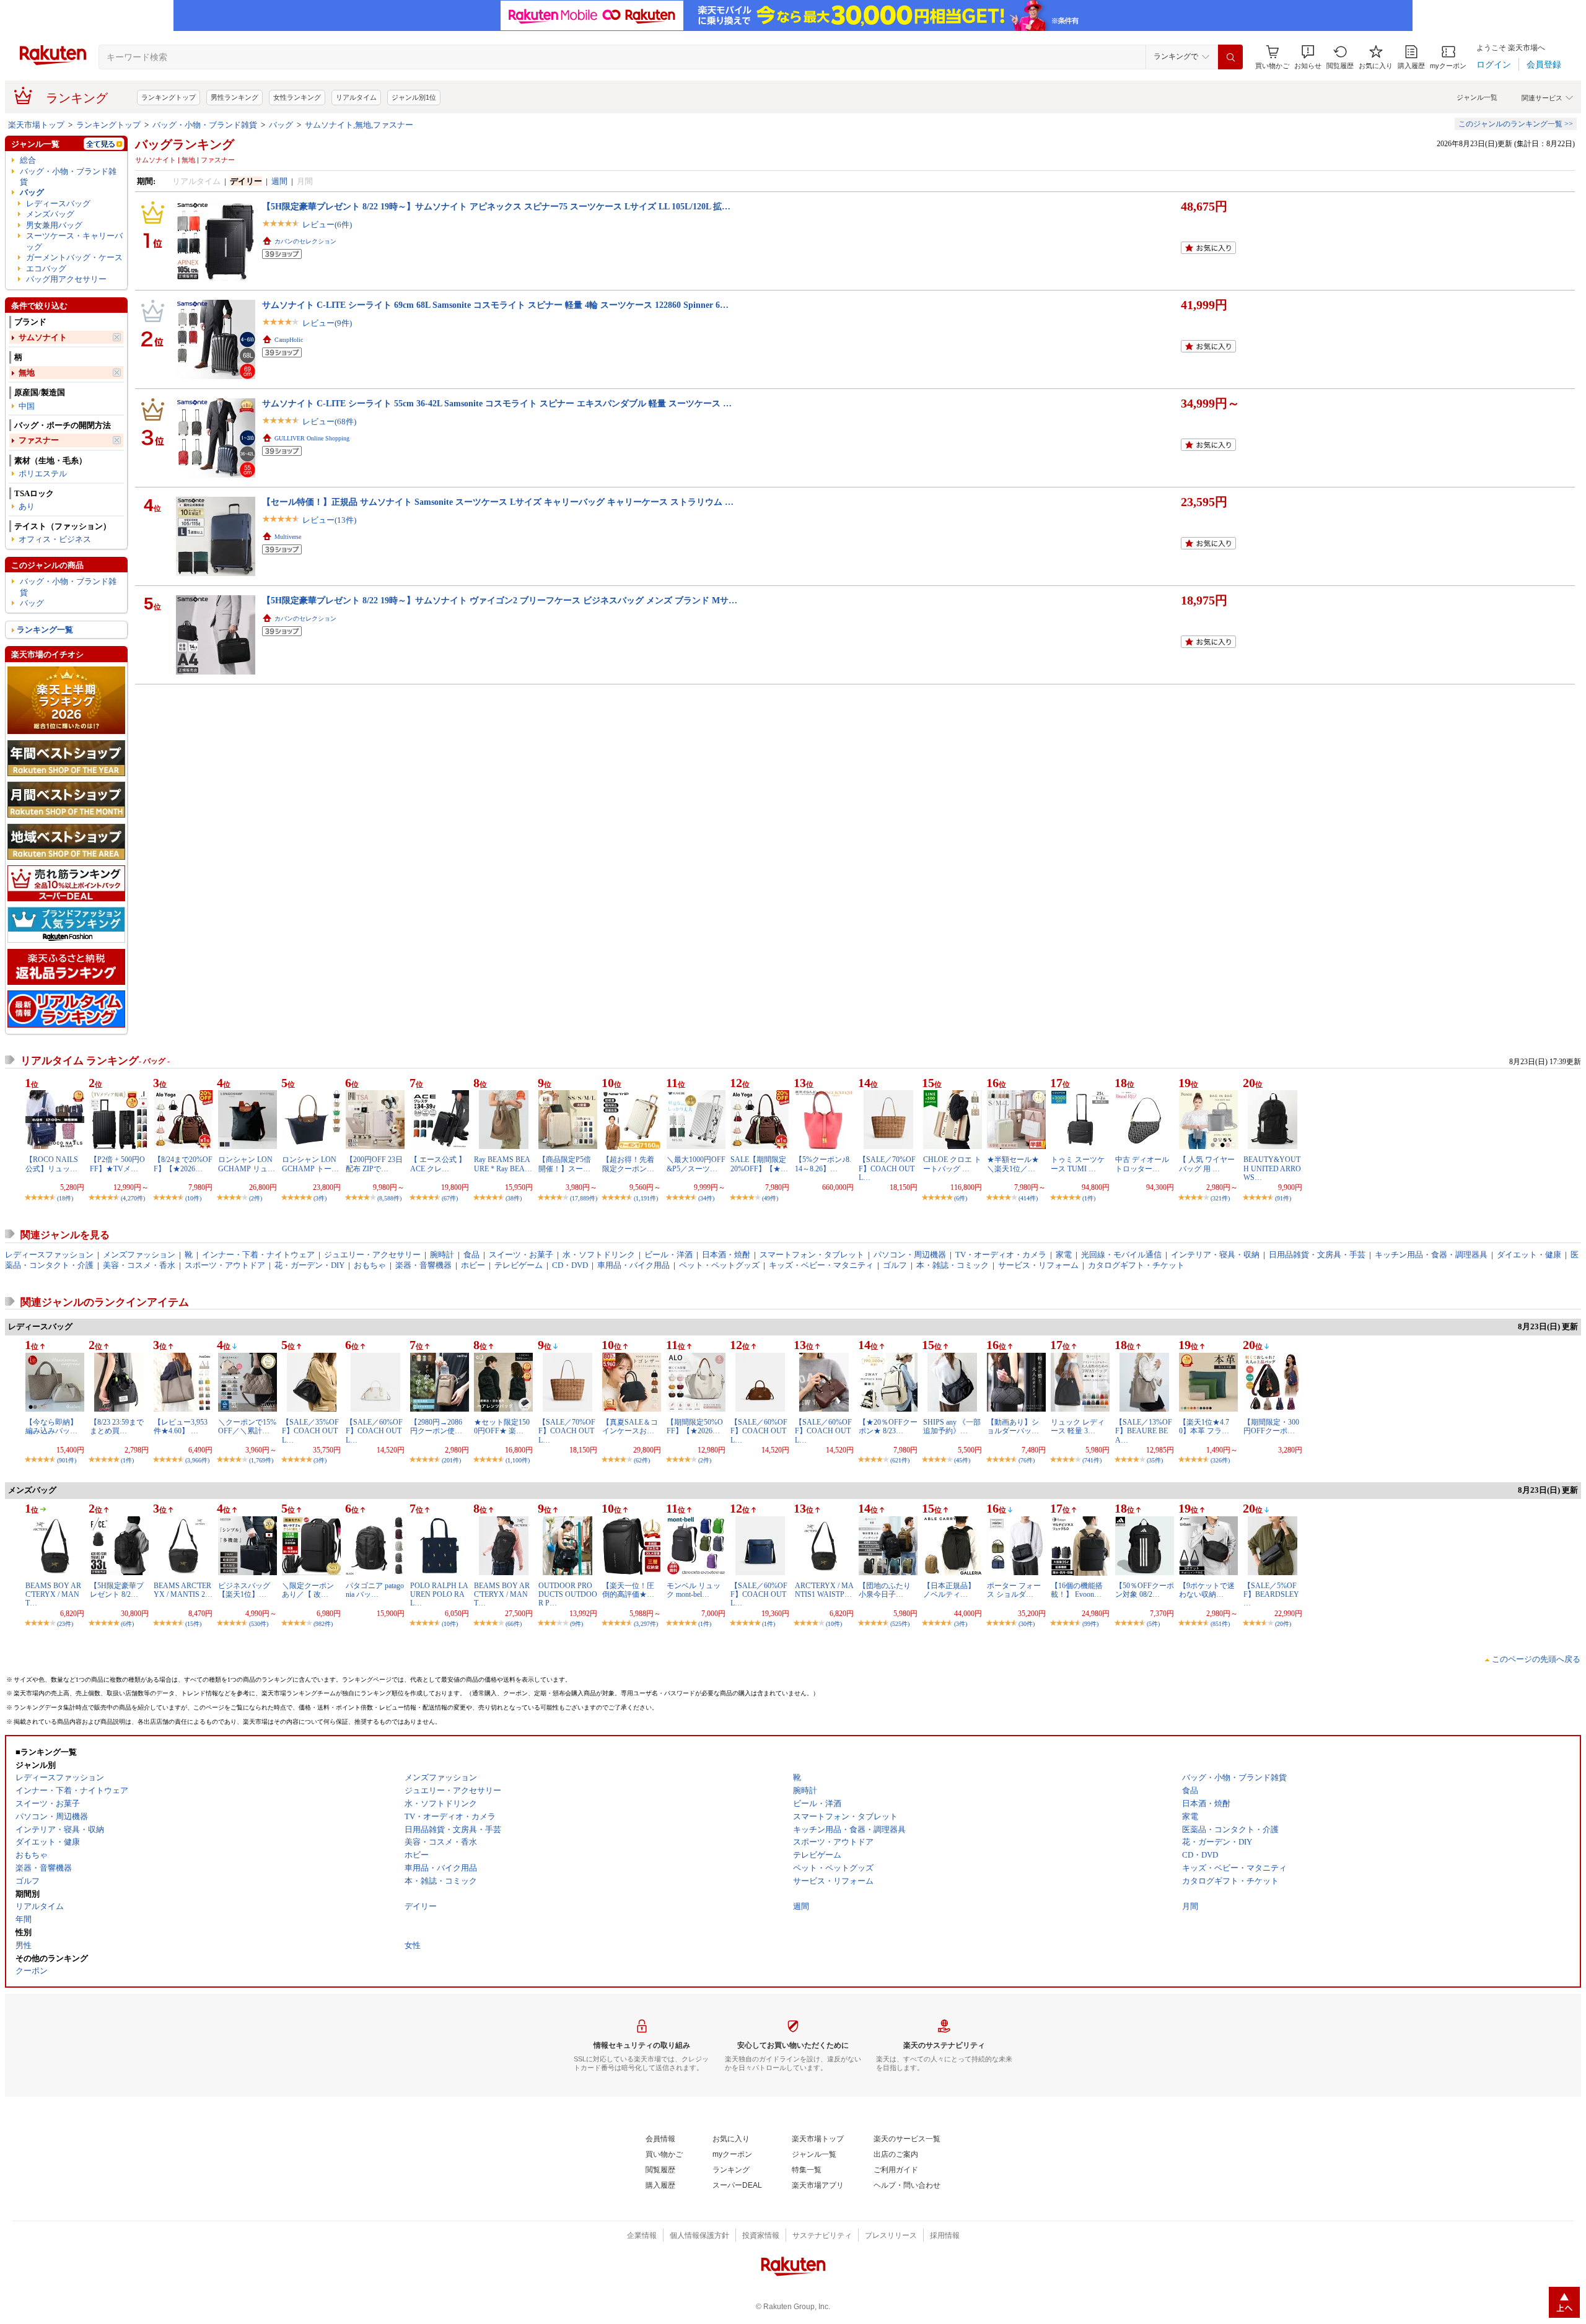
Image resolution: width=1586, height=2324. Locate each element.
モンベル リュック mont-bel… (694, 1590)
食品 (471, 1255)
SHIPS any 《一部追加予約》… (952, 1426)
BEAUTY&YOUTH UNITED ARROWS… (1272, 1169)
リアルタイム (356, 97)
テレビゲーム (519, 1265)
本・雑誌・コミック (953, 1265)
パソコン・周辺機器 (910, 1255)
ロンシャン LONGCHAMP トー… (310, 1164)
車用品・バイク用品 (633, 1265)
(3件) (320, 1198)
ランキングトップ (169, 97)
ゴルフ (895, 1265)
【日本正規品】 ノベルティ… (949, 1590)
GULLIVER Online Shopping (312, 438)
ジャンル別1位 (414, 97)
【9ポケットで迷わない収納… (1207, 1590)
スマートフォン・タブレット (812, 1255)
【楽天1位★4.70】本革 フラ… (1204, 1426)
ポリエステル (43, 474)
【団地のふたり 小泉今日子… (885, 1590)
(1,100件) (518, 1460)
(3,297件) (646, 1624)
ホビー (473, 1265)
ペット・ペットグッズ (719, 1265)
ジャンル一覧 (1477, 97)
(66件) (514, 1624)
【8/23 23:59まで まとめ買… (117, 1426)
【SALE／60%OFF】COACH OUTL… (374, 1431)
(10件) (193, 1198)
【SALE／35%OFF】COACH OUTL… (310, 1431)
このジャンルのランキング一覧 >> (1516, 124)
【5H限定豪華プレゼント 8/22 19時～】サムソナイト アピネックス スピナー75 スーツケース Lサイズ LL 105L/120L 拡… (496, 206)
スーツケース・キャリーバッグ (74, 241)
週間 (279, 181)
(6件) (961, 1198)
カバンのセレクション (305, 241)
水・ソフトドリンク (599, 1255)
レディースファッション (49, 1255)
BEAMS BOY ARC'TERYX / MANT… (53, 1595)
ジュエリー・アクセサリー (372, 1255)
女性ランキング (297, 97)
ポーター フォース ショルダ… (1014, 1590)
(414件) (1028, 1198)
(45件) (962, 1460)
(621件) (900, 1460)
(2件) (256, 1198)
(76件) (1027, 1460)
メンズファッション (139, 1255)
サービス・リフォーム (1038, 1265)
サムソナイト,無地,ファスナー (359, 125)
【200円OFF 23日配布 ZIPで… (374, 1164)
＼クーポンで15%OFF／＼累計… (247, 1426)
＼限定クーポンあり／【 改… (308, 1590)
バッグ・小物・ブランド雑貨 (205, 125)
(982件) (323, 1624)
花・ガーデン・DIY (309, 1265)
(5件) (1153, 1624)
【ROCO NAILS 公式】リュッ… (52, 1164)
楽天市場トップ (36, 125)
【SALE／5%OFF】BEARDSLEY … (1271, 1595)
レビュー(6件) (327, 225)
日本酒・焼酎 (726, 1255)
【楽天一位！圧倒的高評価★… (628, 1590)
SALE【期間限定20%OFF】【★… (759, 1164)
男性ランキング (234, 97)
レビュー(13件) (329, 520)
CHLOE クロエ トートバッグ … (952, 1164)
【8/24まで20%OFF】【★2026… (183, 1164)
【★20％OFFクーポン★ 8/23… (888, 1426)
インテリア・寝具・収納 (1215, 1255)
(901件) (67, 1460)
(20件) (1283, 1624)
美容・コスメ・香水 (139, 1265)
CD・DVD (570, 1265)
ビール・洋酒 (668, 1255)
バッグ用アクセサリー (66, 279)
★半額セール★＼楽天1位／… (1013, 1164)
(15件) (193, 1624)
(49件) (770, 1198)
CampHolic (289, 340)
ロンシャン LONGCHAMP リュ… (247, 1164)
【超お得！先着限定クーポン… (628, 1164)
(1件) (1089, 1198)
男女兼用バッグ (54, 225)
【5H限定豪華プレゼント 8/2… (117, 1590)
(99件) (1090, 1624)
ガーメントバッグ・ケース (74, 257)
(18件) (65, 1198)
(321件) (1220, 1198)
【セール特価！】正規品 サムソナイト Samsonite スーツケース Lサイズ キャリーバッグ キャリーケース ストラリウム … (498, 502)
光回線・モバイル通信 (1121, 1255)
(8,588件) (389, 1198)
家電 (1064, 1255)
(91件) (1283, 1198)
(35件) (1155, 1460)
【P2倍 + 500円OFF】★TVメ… (117, 1164)
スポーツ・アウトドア (225, 1265)
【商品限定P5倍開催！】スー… (565, 1164)
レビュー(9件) (327, 323)
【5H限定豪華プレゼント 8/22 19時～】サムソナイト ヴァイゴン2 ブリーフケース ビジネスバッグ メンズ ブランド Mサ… (500, 600)
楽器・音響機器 (423, 1265)
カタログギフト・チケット (1136, 1265)
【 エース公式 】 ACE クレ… (438, 1164)
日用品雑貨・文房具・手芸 (1317, 1255)
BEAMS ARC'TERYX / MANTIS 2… (183, 1590)
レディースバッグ (58, 203)
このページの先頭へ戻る (1536, 1659)
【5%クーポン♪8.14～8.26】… (823, 1164)
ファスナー (39, 440)
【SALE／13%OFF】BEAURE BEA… (1144, 1431)
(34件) (706, 1198)
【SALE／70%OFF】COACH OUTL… (887, 1169)
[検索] (1230, 57)
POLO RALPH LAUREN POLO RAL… (439, 1595)
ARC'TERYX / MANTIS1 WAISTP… (824, 1590)
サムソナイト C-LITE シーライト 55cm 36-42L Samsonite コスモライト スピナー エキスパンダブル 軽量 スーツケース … (497, 403)
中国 (27, 406)
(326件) (1220, 1460)
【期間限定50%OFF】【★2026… (695, 1426)
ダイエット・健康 (1529, 1255)
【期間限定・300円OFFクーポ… (1271, 1426)
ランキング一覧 (45, 630)
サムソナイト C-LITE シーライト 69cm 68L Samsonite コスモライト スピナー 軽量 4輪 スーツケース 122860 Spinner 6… (495, 305)
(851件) (1220, 1624)
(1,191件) (646, 1198)
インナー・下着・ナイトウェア (258, 1255)
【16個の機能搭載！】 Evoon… (1077, 1590)
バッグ (281, 125)
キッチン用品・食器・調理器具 (1431, 1255)
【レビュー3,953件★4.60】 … (181, 1426)
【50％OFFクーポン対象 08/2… (1145, 1590)
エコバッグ (46, 269)
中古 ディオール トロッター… (1142, 1164)
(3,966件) (197, 1460)
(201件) (451, 1460)
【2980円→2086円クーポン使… (436, 1426)
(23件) (65, 1624)
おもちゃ (370, 1265)
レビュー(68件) (329, 422)
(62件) (642, 1460)
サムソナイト (43, 337)
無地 (27, 373)
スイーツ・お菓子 (521, 1255)
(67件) (450, 1198)
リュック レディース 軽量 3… (1078, 1426)
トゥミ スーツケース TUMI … (1078, 1164)
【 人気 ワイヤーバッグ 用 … (1207, 1164)
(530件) (259, 1624)
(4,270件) (133, 1198)
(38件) (514, 1198)
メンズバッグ (50, 214)
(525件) (900, 1624)
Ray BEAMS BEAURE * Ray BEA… (503, 1164)
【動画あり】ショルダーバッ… (1013, 1426)
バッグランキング (185, 144)
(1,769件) (261, 1460)
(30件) (1027, 1624)
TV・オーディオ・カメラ (1001, 1255)
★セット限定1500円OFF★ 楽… (502, 1426)
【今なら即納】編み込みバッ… (51, 1426)
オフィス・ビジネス (55, 539)
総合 (28, 160)
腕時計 (442, 1255)
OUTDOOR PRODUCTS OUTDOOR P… (568, 1595)
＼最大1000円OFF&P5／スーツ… (696, 1164)
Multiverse (288, 537)
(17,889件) (584, 1198)
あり (27, 506)
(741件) (1092, 1460)
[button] (1308, 57)
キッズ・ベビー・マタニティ (821, 1265)
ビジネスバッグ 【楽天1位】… (244, 1590)
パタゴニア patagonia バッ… (375, 1590)
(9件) (576, 1624)
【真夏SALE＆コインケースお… (630, 1426)
